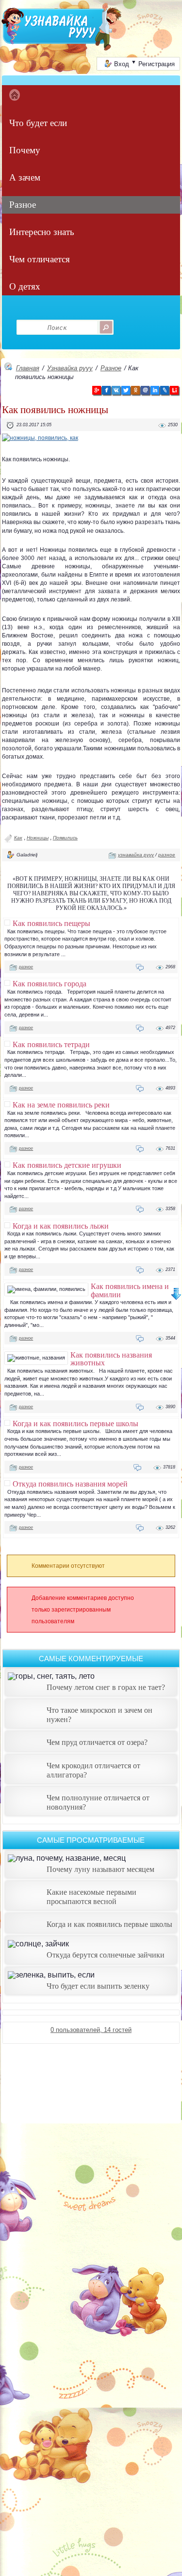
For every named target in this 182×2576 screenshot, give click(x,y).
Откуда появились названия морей (70, 1484)
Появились (65, 838)
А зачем (25, 177)
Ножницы (38, 838)
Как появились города (50, 983)
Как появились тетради (51, 1044)
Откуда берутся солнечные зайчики (106, 1955)
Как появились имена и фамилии (130, 1290)
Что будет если (38, 123)
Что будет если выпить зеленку (98, 1986)
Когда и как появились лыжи (61, 1226)
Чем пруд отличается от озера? (97, 1742)
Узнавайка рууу (70, 368)
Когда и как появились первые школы (75, 1423)
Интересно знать (42, 232)
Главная (28, 368)
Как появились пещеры (51, 923)
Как (18, 838)
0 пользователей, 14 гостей (91, 2030)
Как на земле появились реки (61, 1105)
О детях (25, 286)
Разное (23, 205)
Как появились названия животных (111, 1359)
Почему (25, 150)
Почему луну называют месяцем (100, 1869)
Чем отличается (40, 259)
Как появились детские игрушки (67, 1165)
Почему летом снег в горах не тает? (106, 1687)
